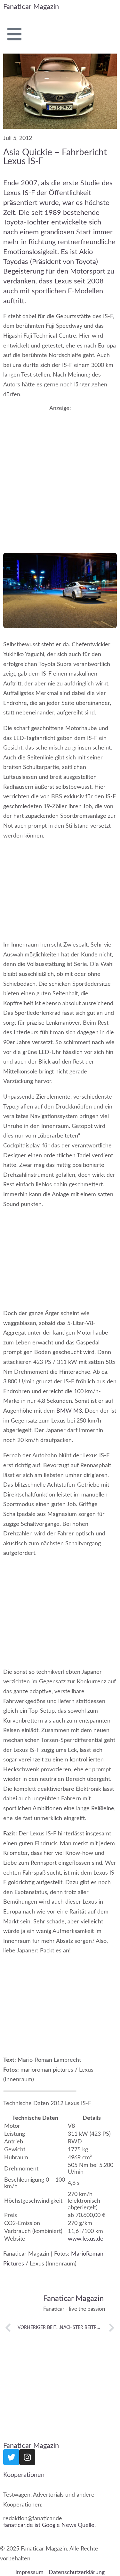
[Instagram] (27, 2457)
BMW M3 (69, 1411)
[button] (40, 2091)
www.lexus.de (86, 2239)
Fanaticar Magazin (31, 7)
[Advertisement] (60, 474)
